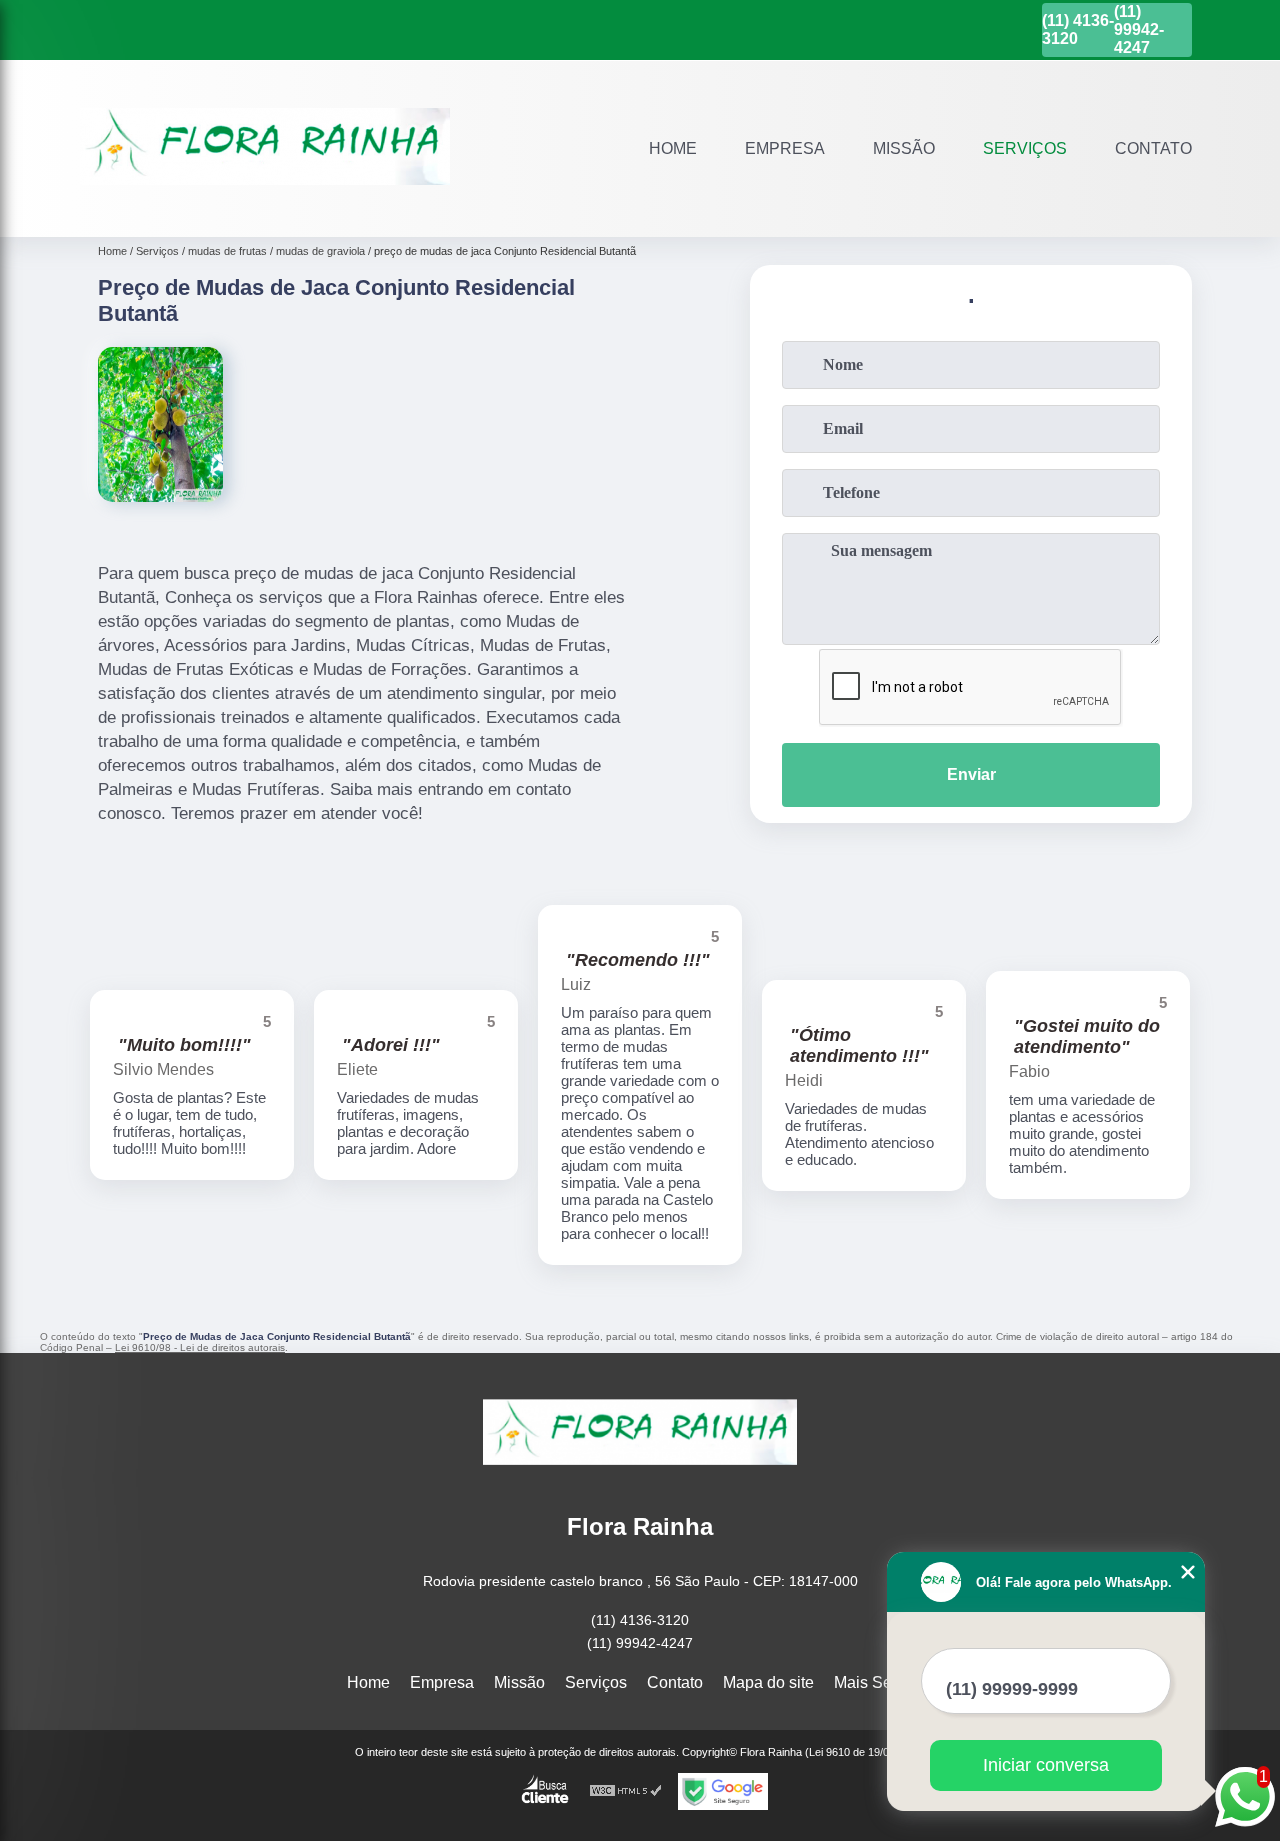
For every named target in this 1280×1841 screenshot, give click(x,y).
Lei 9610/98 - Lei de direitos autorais (200, 1347)
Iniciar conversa (1046, 1765)
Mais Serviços (884, 1682)
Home (673, 148)
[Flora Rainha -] (265, 211)
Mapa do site (768, 1682)
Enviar (971, 774)
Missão (904, 148)
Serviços (1025, 148)
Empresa (785, 148)
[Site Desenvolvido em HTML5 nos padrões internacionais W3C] (626, 1791)
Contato (1153, 148)
